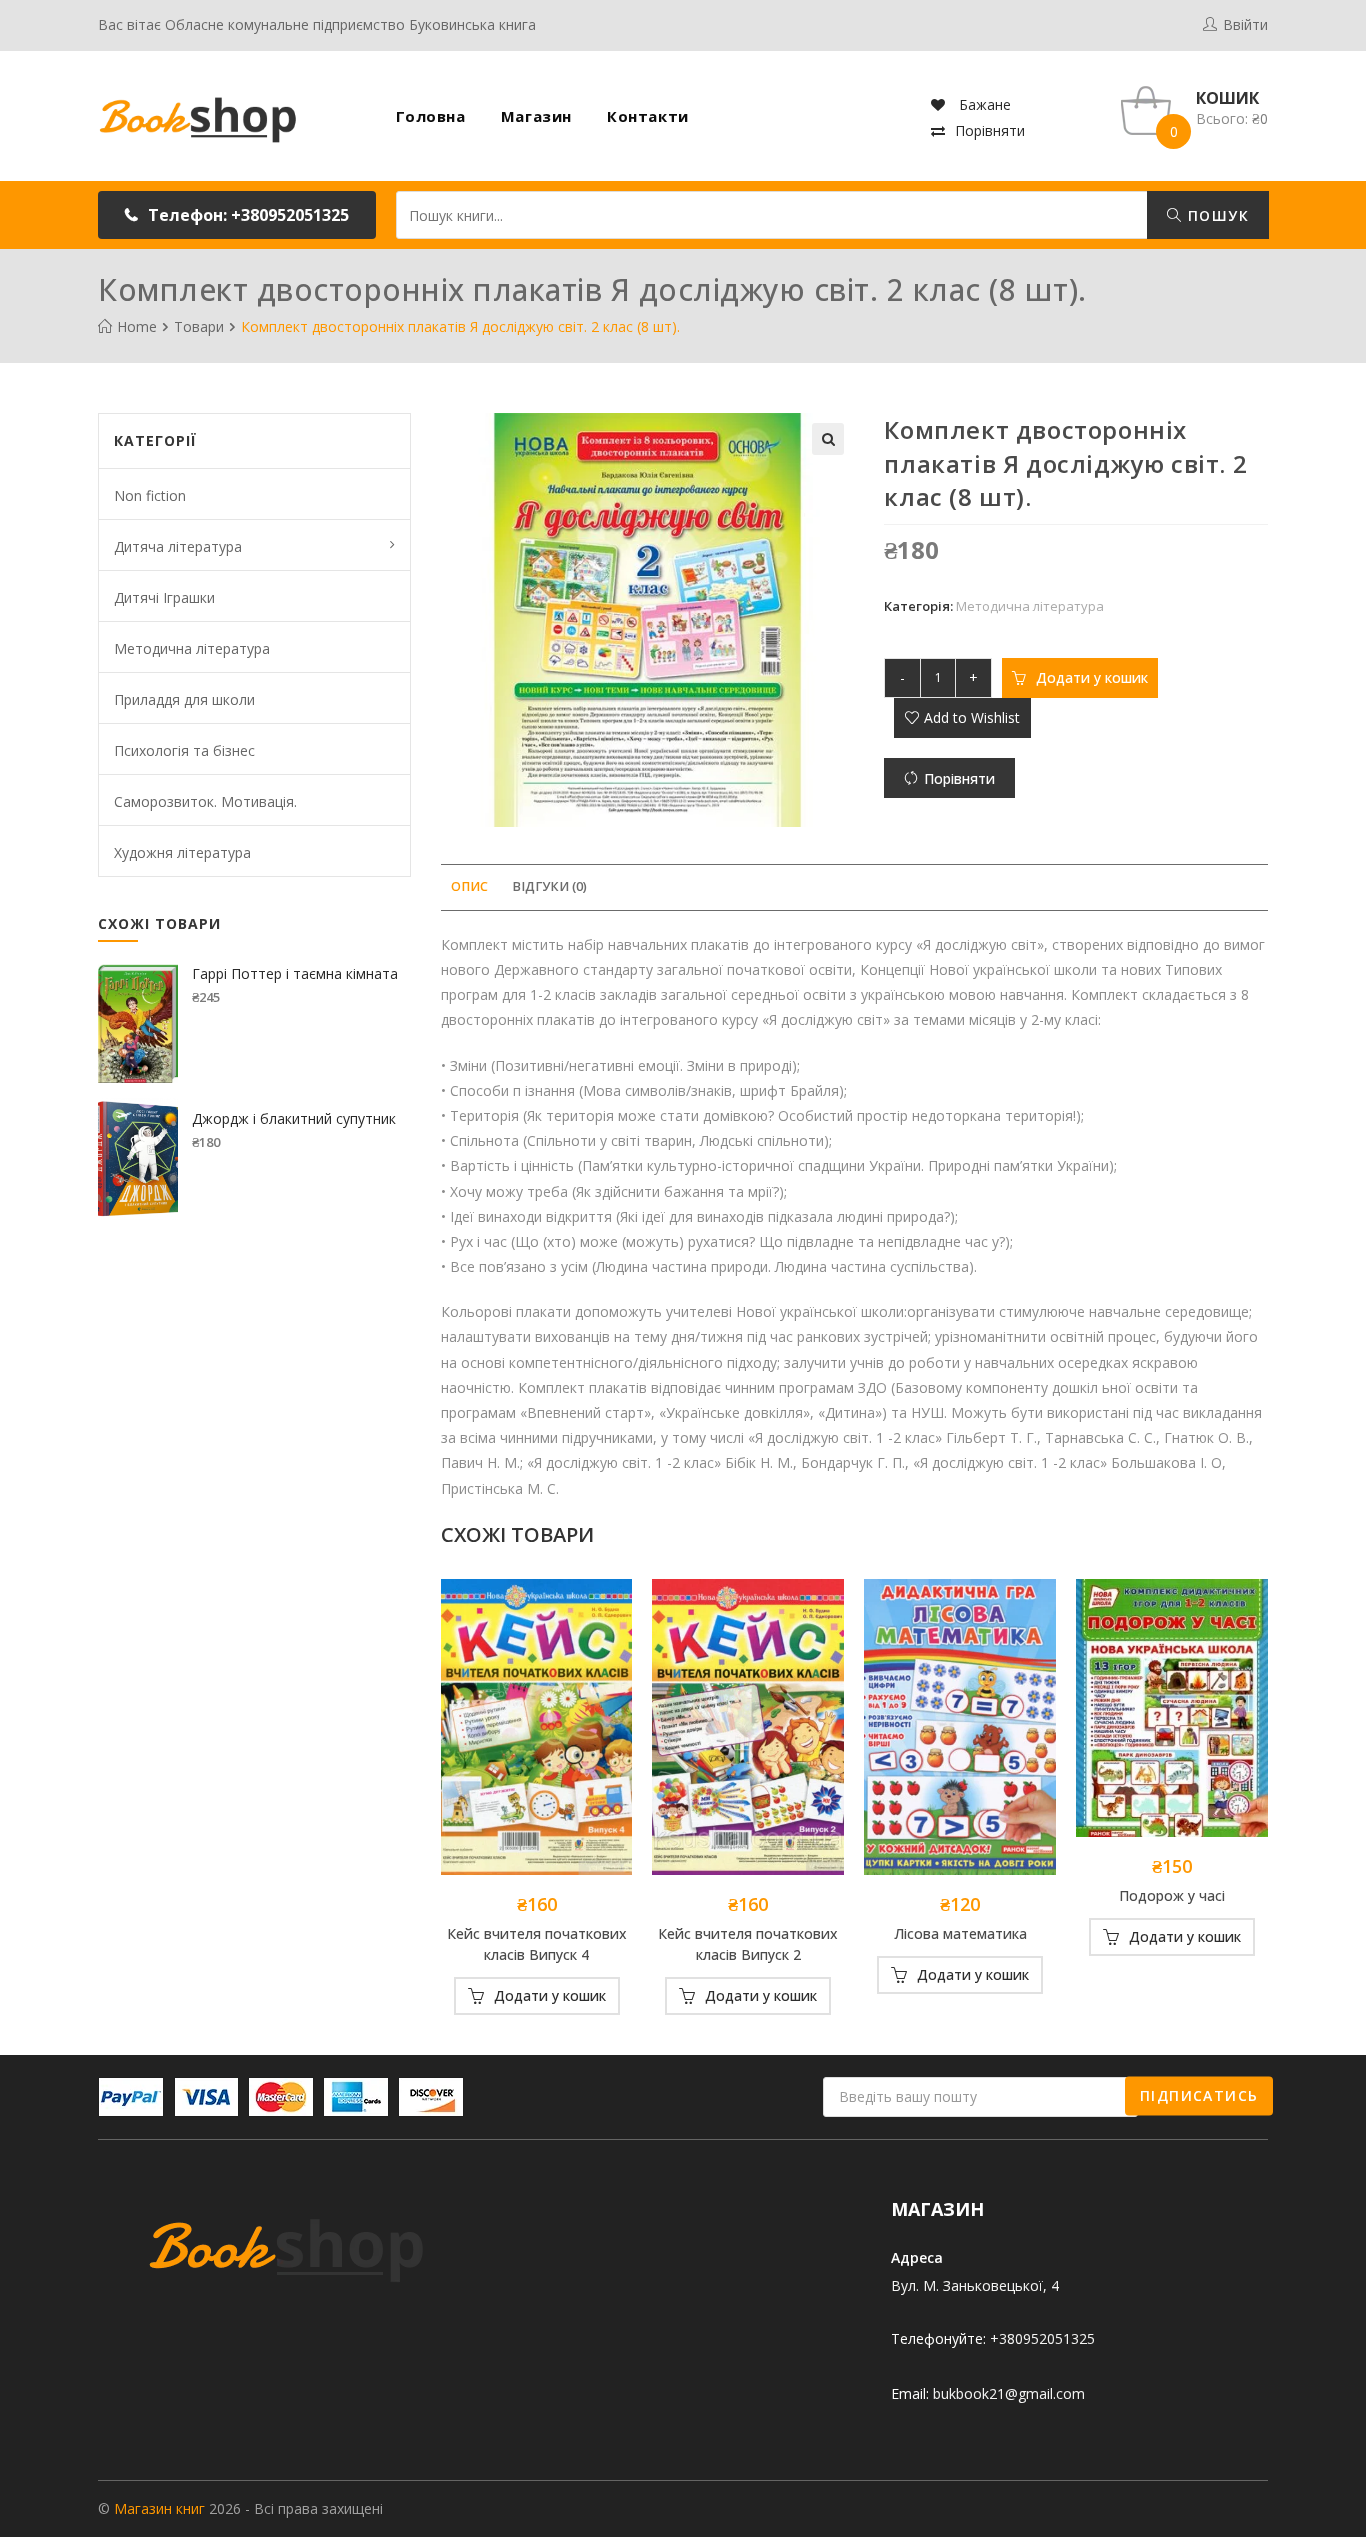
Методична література (1030, 606)
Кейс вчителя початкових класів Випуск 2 (748, 1944)
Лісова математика (960, 1933)
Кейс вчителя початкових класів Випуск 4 (537, 1944)
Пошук (1216, 215)
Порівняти (990, 130)
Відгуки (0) (549, 886)
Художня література (182, 852)
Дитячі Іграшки (164, 597)
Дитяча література (178, 546)
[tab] (469, 887)
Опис (469, 886)
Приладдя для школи (184, 699)
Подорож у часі (1172, 1895)
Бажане (983, 104)
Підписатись (1199, 2095)
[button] (237, 215)
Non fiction (150, 495)
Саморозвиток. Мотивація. (205, 801)
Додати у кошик (1092, 677)
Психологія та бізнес (184, 750)
